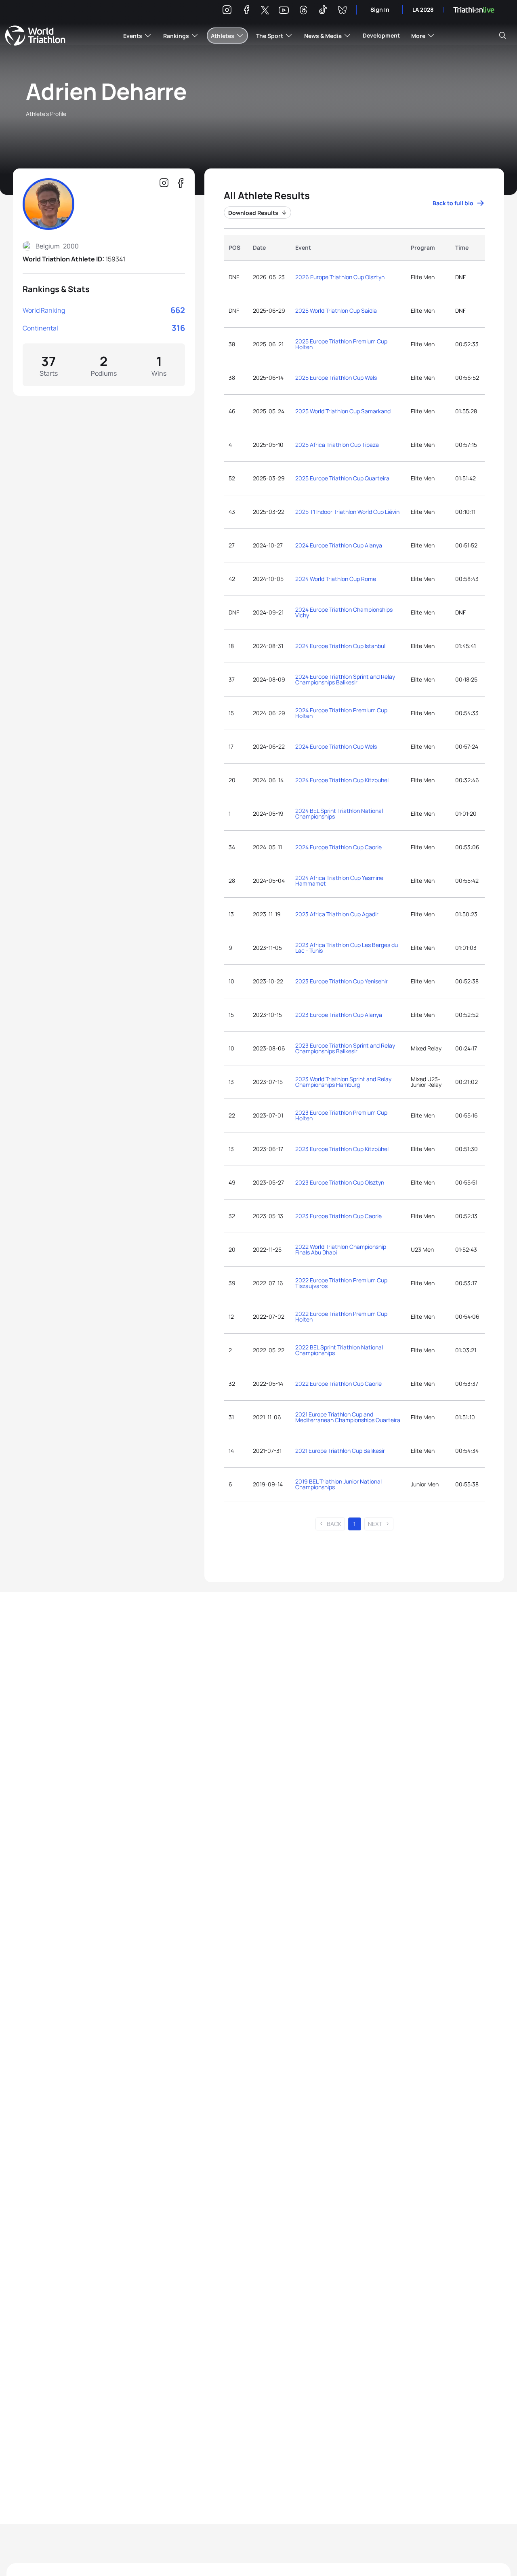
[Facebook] (246, 11)
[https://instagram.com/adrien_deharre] (164, 183)
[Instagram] (227, 11)
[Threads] (303, 11)
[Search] (502, 36)
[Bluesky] (342, 11)
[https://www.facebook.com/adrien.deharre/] (180, 183)
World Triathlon (35, 36)
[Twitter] (265, 11)
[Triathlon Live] (474, 10)
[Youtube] (284, 10)
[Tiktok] (323, 11)
